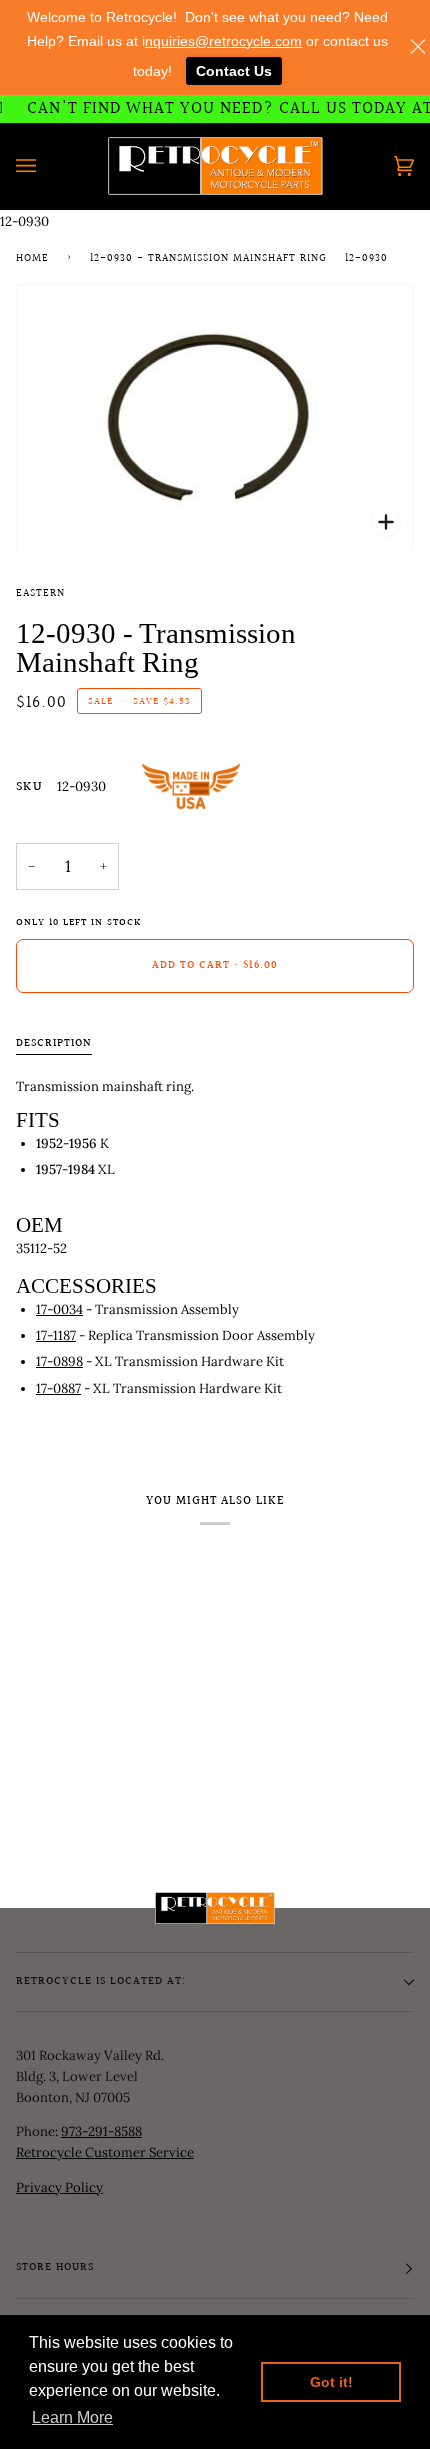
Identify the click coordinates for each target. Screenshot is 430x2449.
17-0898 (59, 1361)
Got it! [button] (331, 2382)
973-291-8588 (101, 2131)
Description (54, 1044)
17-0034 (59, 1309)
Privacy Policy (59, 2187)
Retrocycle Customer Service (105, 2152)
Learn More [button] (72, 2417)
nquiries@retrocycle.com (223, 41)
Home (32, 259)
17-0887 (58, 1388)
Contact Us (234, 71)
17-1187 (56, 1335)
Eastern (40, 594)
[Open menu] (46, 166)
